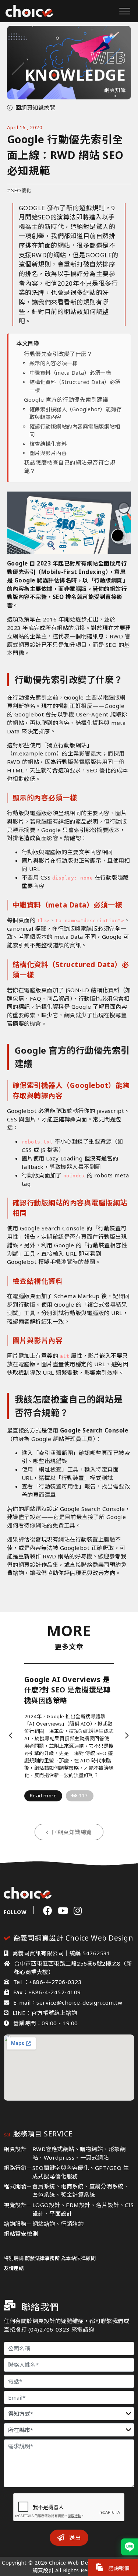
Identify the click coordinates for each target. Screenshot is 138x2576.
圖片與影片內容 (48, 453)
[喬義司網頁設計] (29, 11)
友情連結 (14, 2268)
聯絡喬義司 (95, 1565)
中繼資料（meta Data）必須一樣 (70, 373)
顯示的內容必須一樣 (54, 363)
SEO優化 (19, 190)
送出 (74, 2538)
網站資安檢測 (21, 2234)
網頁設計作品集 (38, 1565)
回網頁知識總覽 (36, 108)
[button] (11, 1735)
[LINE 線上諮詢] (130, 2547)
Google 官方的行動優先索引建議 (66, 399)
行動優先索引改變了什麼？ (58, 354)
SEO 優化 (99, 770)
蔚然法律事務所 (43, 2258)
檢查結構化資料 (48, 444)
